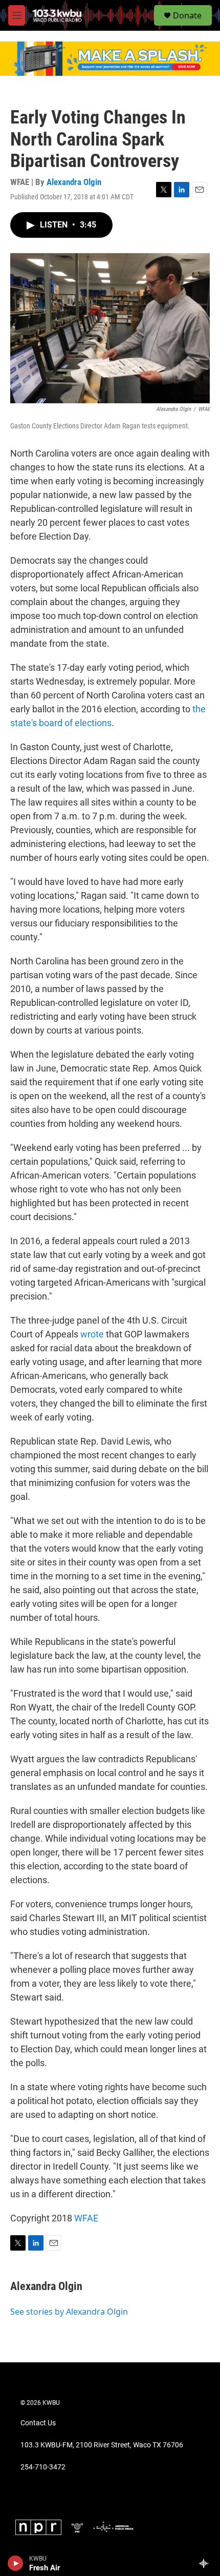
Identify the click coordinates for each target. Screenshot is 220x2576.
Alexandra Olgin (74, 182)
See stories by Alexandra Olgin (69, 2312)
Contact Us (38, 2423)
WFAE (86, 2218)
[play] (16, 2563)
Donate (187, 15)
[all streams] (206, 2563)
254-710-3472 (43, 2467)
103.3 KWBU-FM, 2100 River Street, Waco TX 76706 (102, 2445)
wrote (92, 1334)
